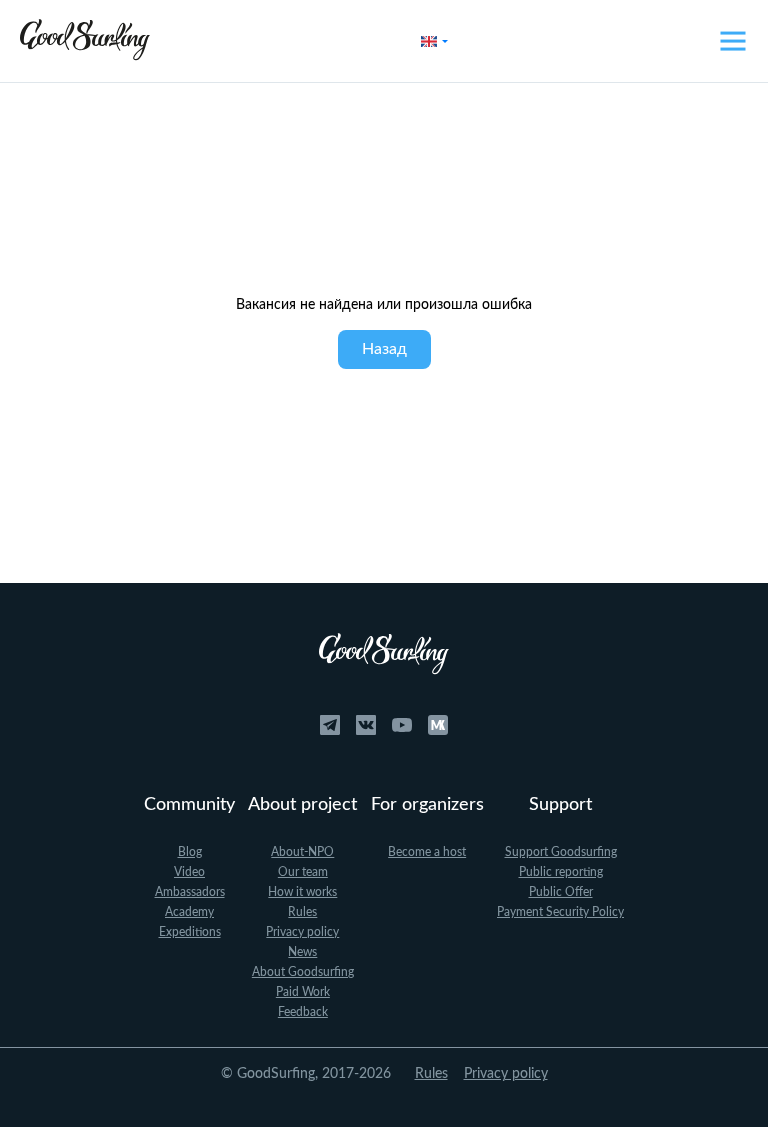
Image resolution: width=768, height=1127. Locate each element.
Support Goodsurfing (561, 852)
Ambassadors (190, 892)
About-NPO (302, 852)
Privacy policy (302, 932)
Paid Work (303, 992)
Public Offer (561, 892)
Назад (384, 349)
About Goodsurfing (303, 972)
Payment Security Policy (560, 912)
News (302, 952)
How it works (302, 892)
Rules (302, 912)
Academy (189, 912)
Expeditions (190, 932)
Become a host (427, 852)
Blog (190, 852)
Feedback (303, 1012)
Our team (303, 872)
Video (189, 872)
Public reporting (561, 872)
